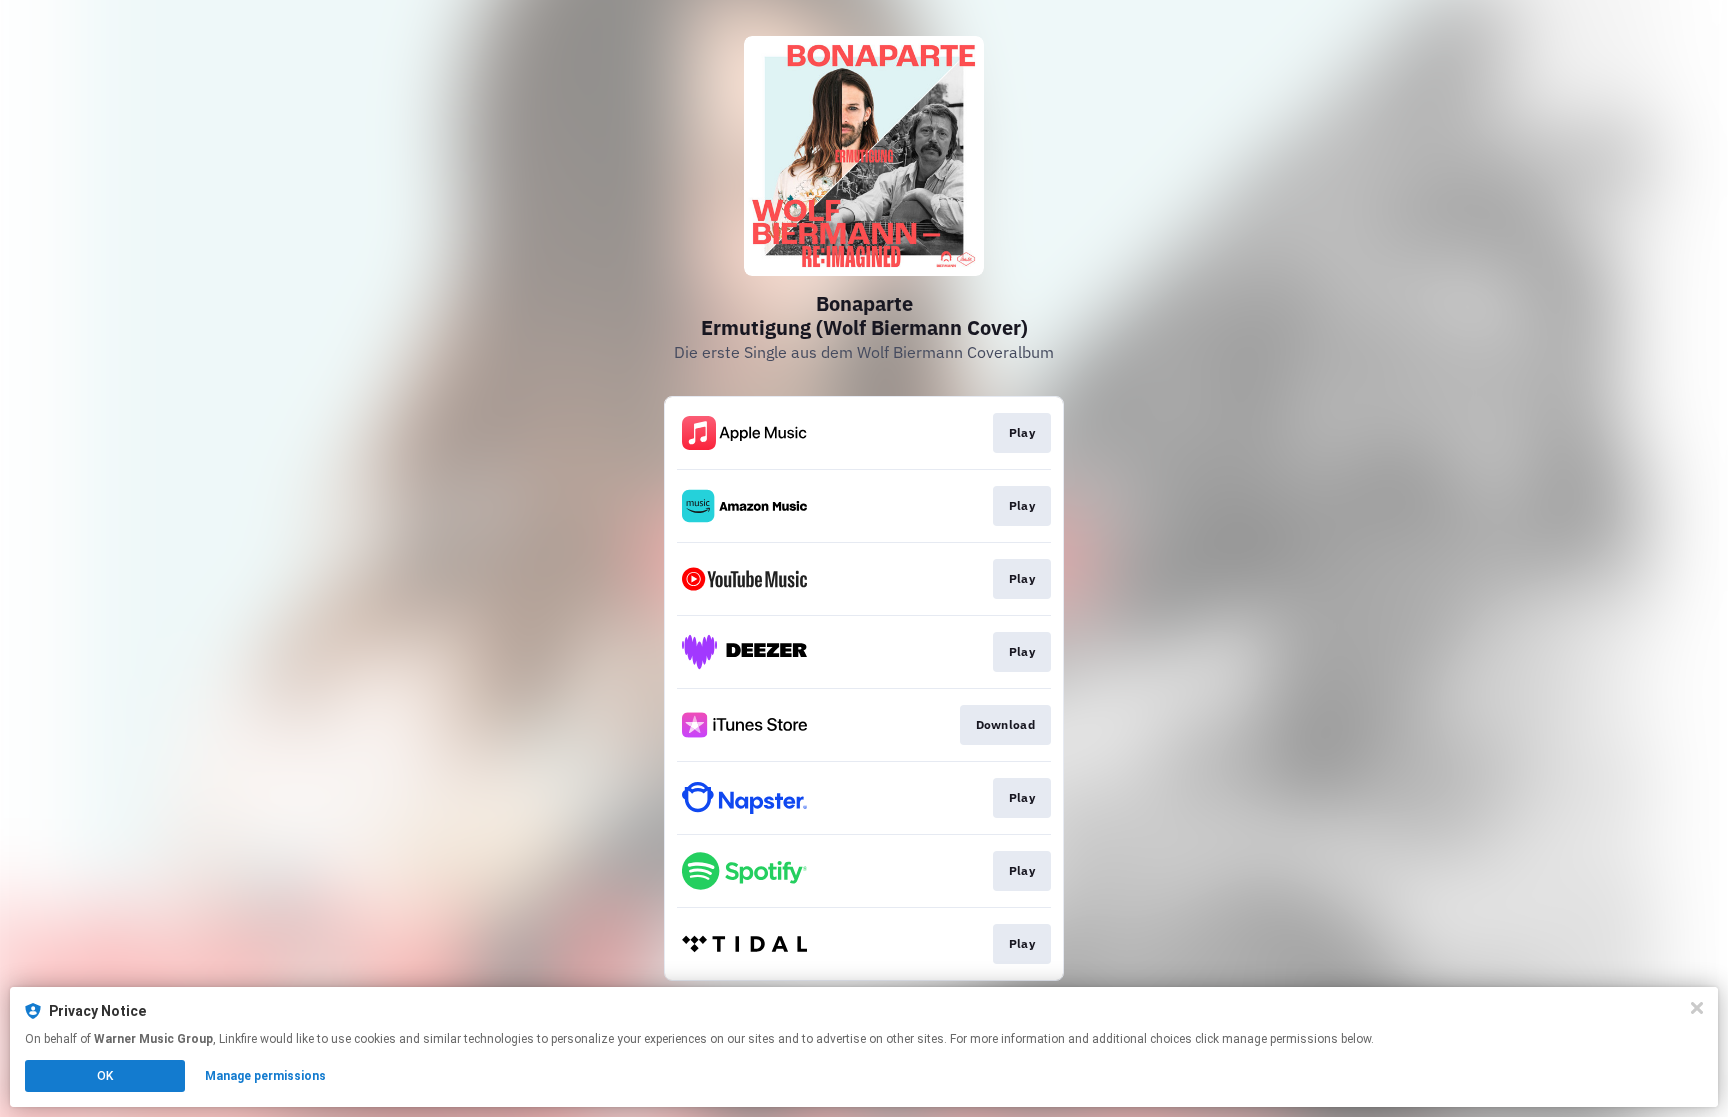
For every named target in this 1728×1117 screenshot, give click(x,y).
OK (105, 1076)
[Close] (1697, 1008)
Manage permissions (265, 1076)
